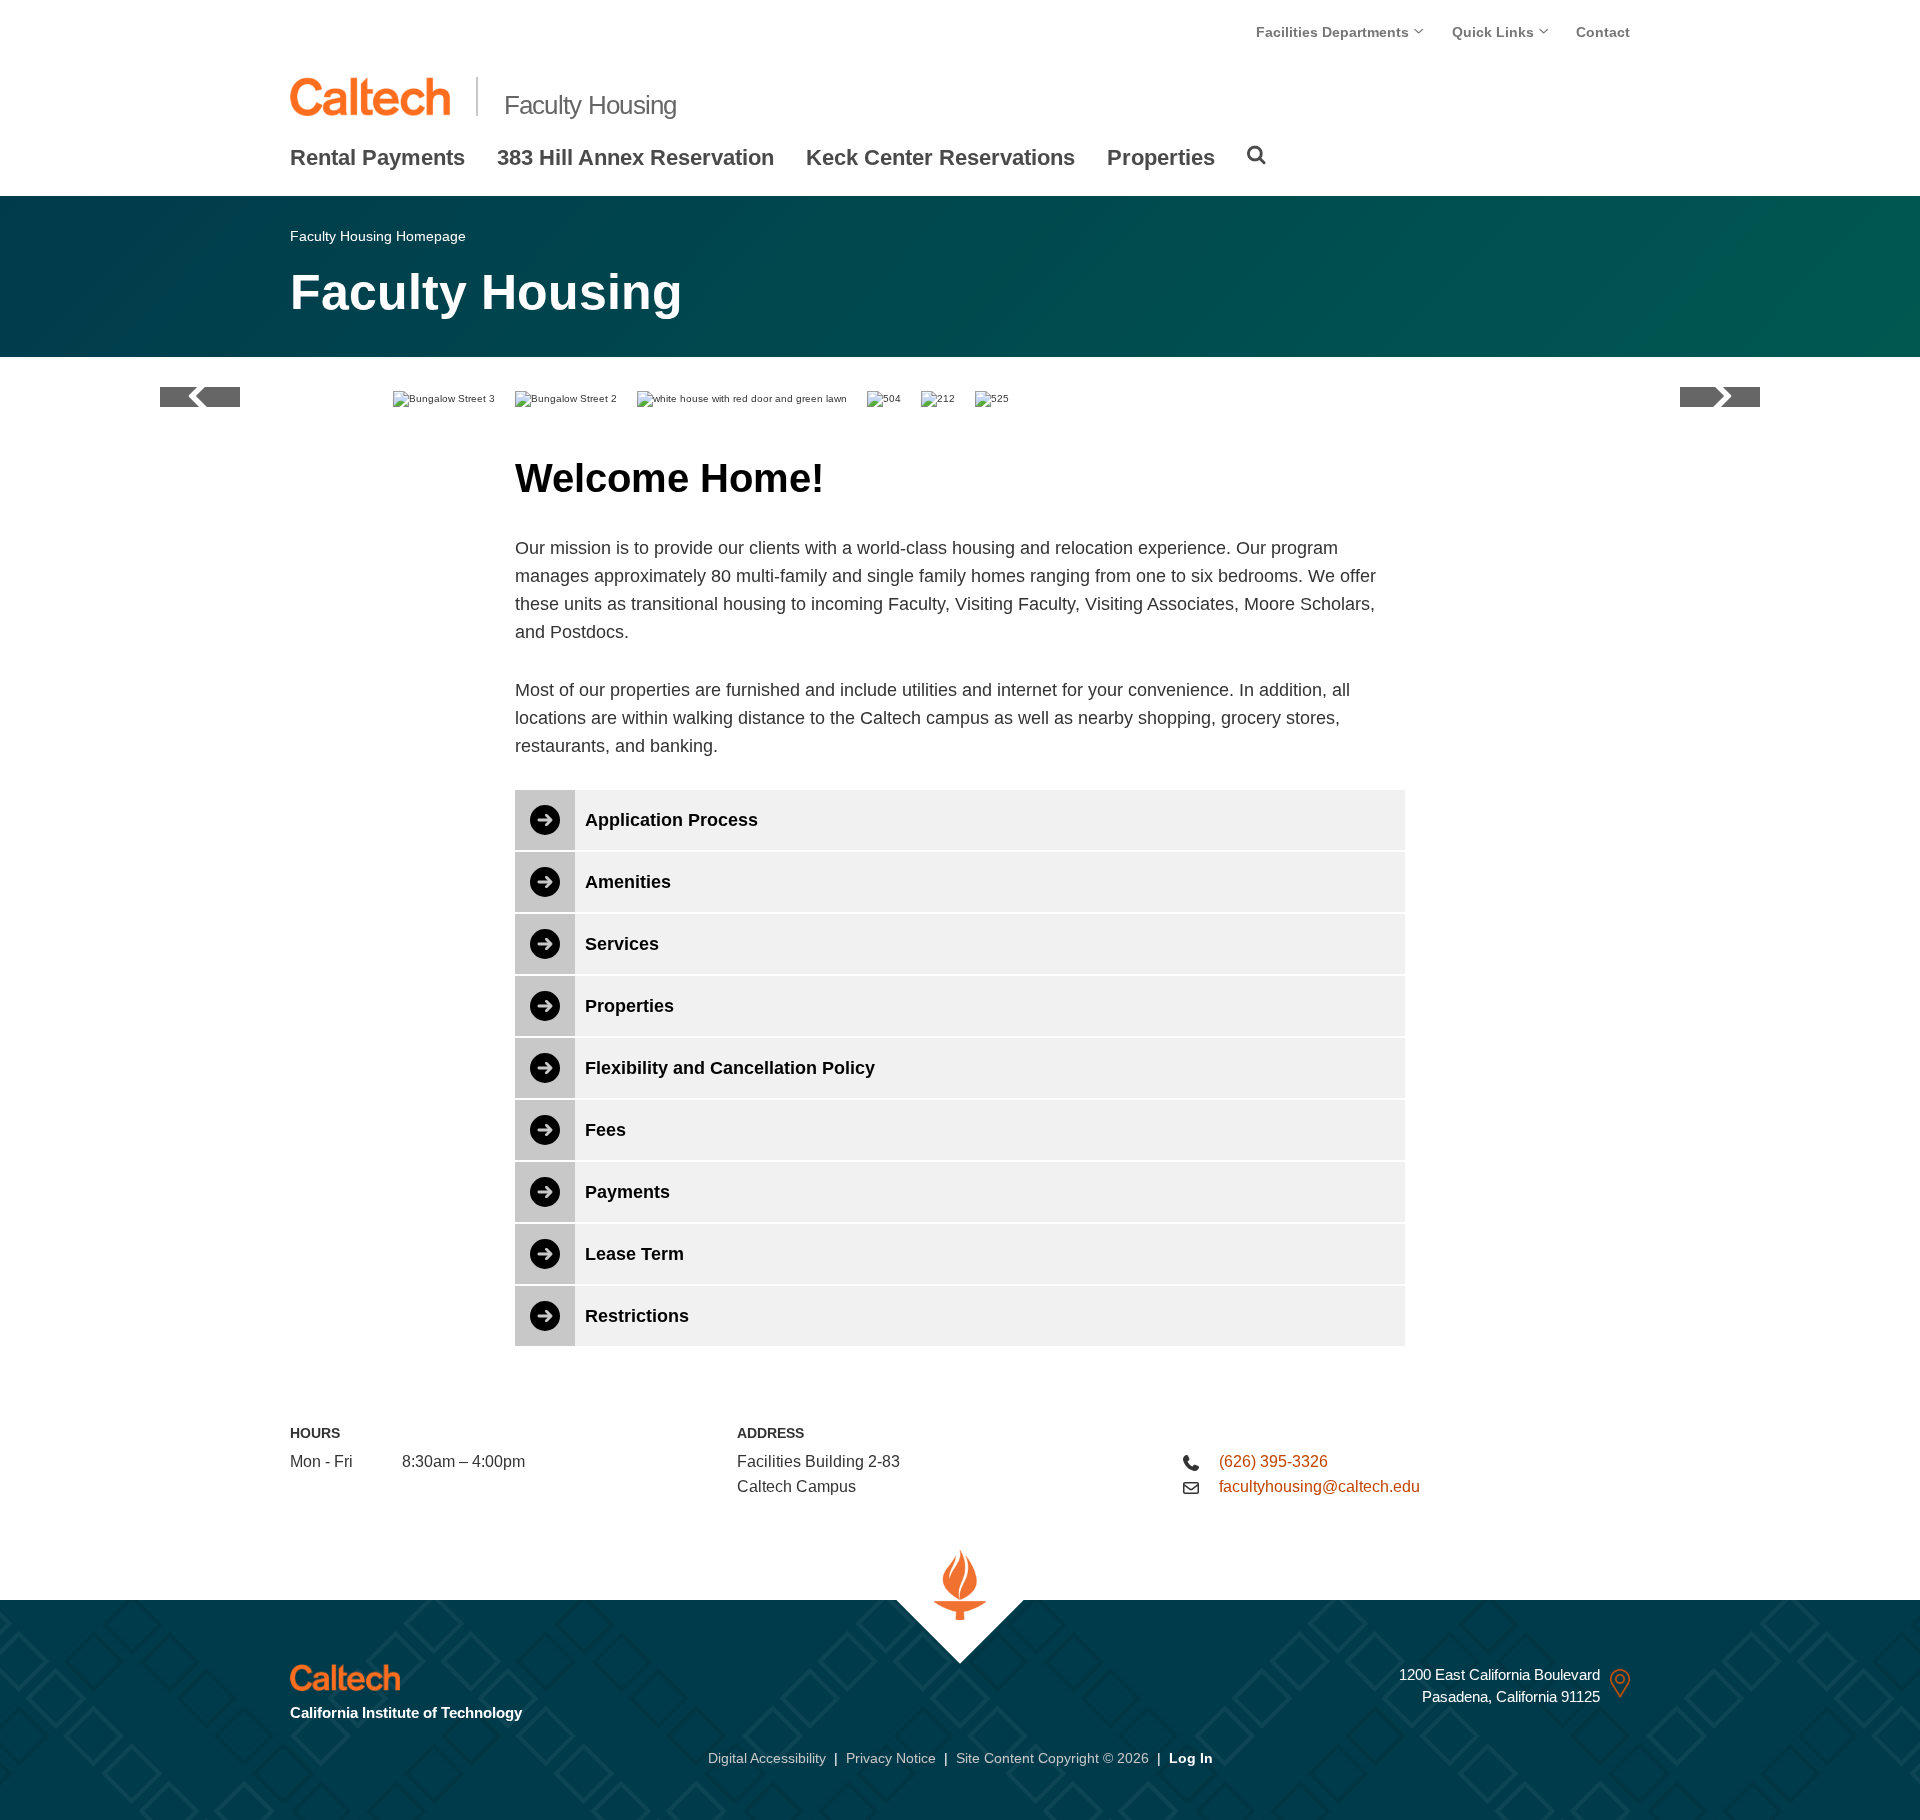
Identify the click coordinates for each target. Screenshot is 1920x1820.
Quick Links (1495, 32)
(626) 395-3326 (1273, 1461)
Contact (1603, 32)
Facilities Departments (1334, 32)
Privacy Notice (891, 1758)
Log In (1191, 1758)
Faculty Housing (590, 105)
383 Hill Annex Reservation (635, 157)
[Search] (1256, 155)
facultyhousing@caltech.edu (1319, 1486)
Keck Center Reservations (940, 157)
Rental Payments (377, 157)
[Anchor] (850, 478)
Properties (1161, 157)
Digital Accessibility (767, 1758)
